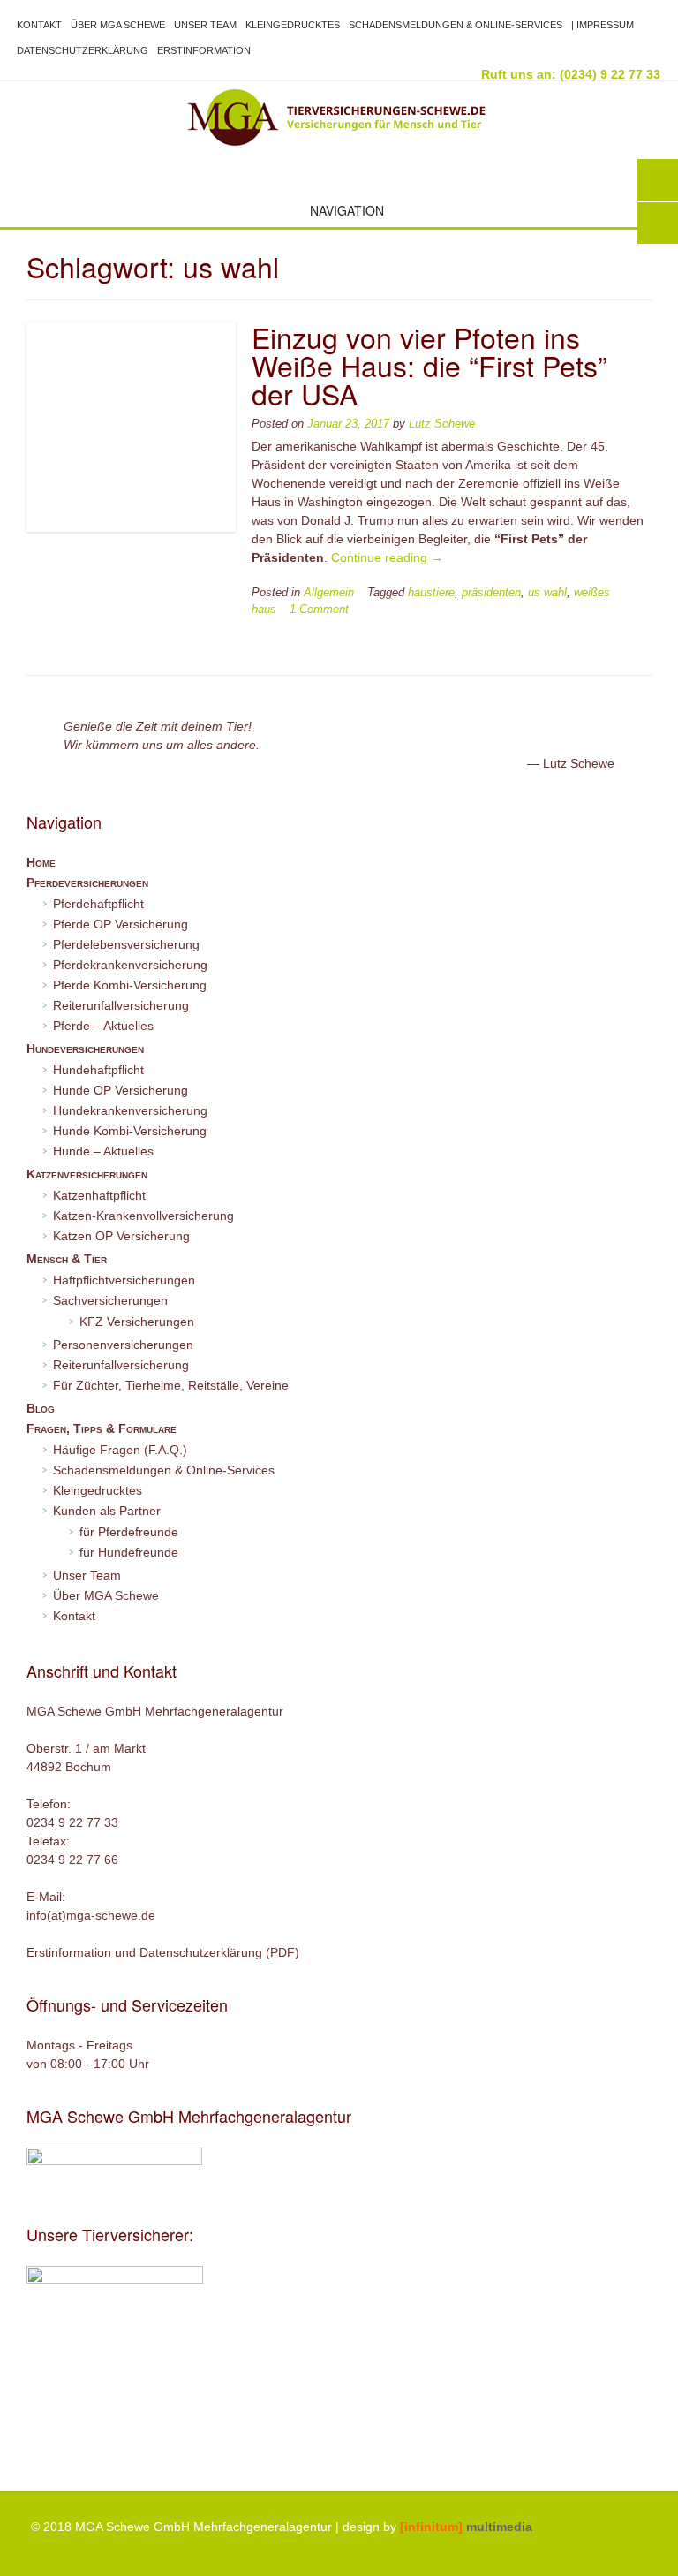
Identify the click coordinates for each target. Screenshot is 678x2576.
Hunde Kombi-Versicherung (130, 1131)
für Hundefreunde (129, 1552)
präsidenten (491, 593)
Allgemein (329, 593)
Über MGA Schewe (118, 25)
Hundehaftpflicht (98, 1070)
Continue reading (387, 557)
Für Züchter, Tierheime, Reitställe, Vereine (171, 1385)
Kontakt (39, 25)
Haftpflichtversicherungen (124, 1280)
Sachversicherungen (110, 1300)
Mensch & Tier (67, 1259)
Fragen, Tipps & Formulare (102, 1428)
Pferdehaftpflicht (98, 904)
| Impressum (603, 25)
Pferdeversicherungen (87, 883)
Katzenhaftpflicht (99, 1195)
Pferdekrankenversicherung (130, 965)
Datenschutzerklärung (83, 50)
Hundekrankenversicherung (130, 1110)
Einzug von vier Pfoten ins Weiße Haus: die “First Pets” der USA (429, 365)
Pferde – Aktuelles (103, 1026)
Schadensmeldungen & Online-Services (456, 25)
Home (41, 862)
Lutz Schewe (442, 424)
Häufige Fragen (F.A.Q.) (120, 1450)
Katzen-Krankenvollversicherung (143, 1216)
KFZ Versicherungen (137, 1322)
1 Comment (319, 610)
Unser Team (205, 25)
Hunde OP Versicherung (121, 1090)
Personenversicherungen (123, 1345)
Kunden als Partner (107, 1511)
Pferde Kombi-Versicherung (130, 985)
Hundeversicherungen (85, 1049)
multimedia (466, 2527)
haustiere (431, 593)
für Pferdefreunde (129, 1532)
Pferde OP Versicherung (121, 924)
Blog (41, 1408)
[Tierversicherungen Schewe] (339, 117)
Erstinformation (204, 50)
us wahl (547, 593)
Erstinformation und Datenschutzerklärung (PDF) (163, 1952)
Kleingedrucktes (293, 25)
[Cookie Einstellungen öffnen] (39, 2554)
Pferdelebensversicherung (126, 944)
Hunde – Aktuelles (103, 1151)
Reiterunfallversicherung (121, 1005)
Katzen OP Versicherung (121, 1236)
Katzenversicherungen (87, 1174)
